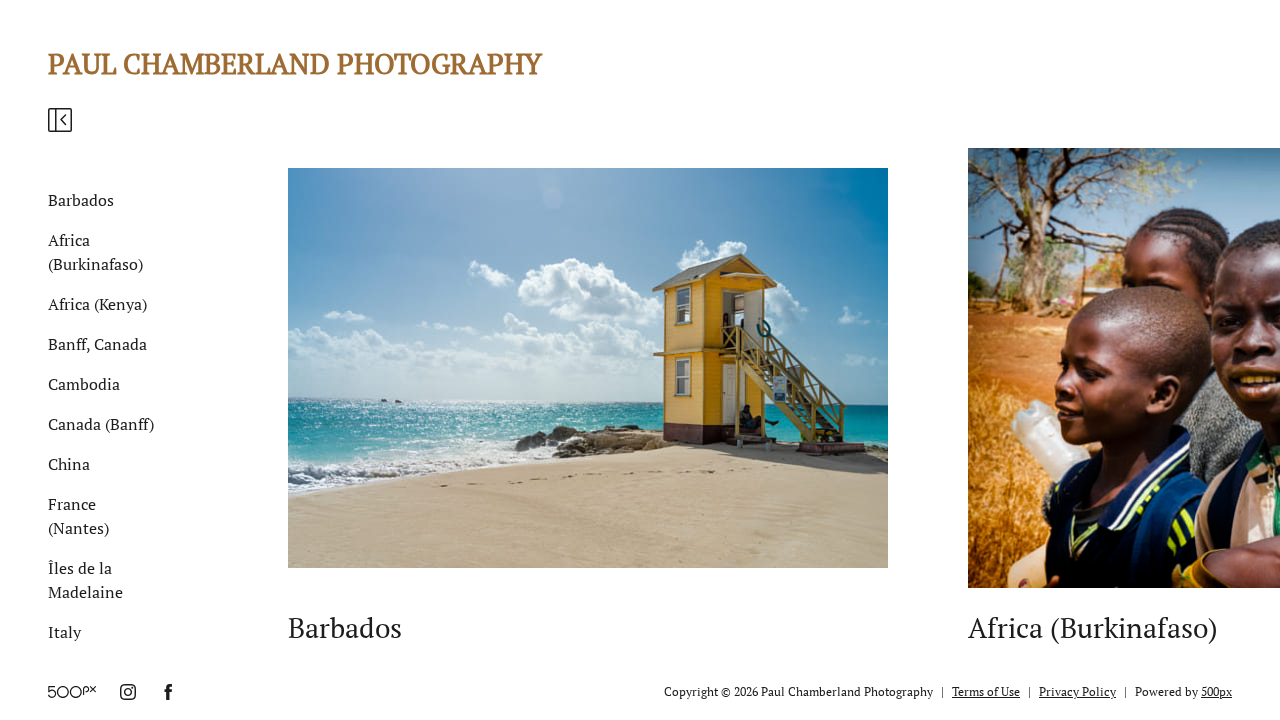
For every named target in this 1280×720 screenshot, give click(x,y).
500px (1216, 691)
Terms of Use (986, 691)
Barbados (81, 200)
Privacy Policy (1077, 691)
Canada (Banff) (101, 424)
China (69, 464)
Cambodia (84, 384)
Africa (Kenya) (97, 304)
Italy (64, 632)
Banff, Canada (97, 344)
